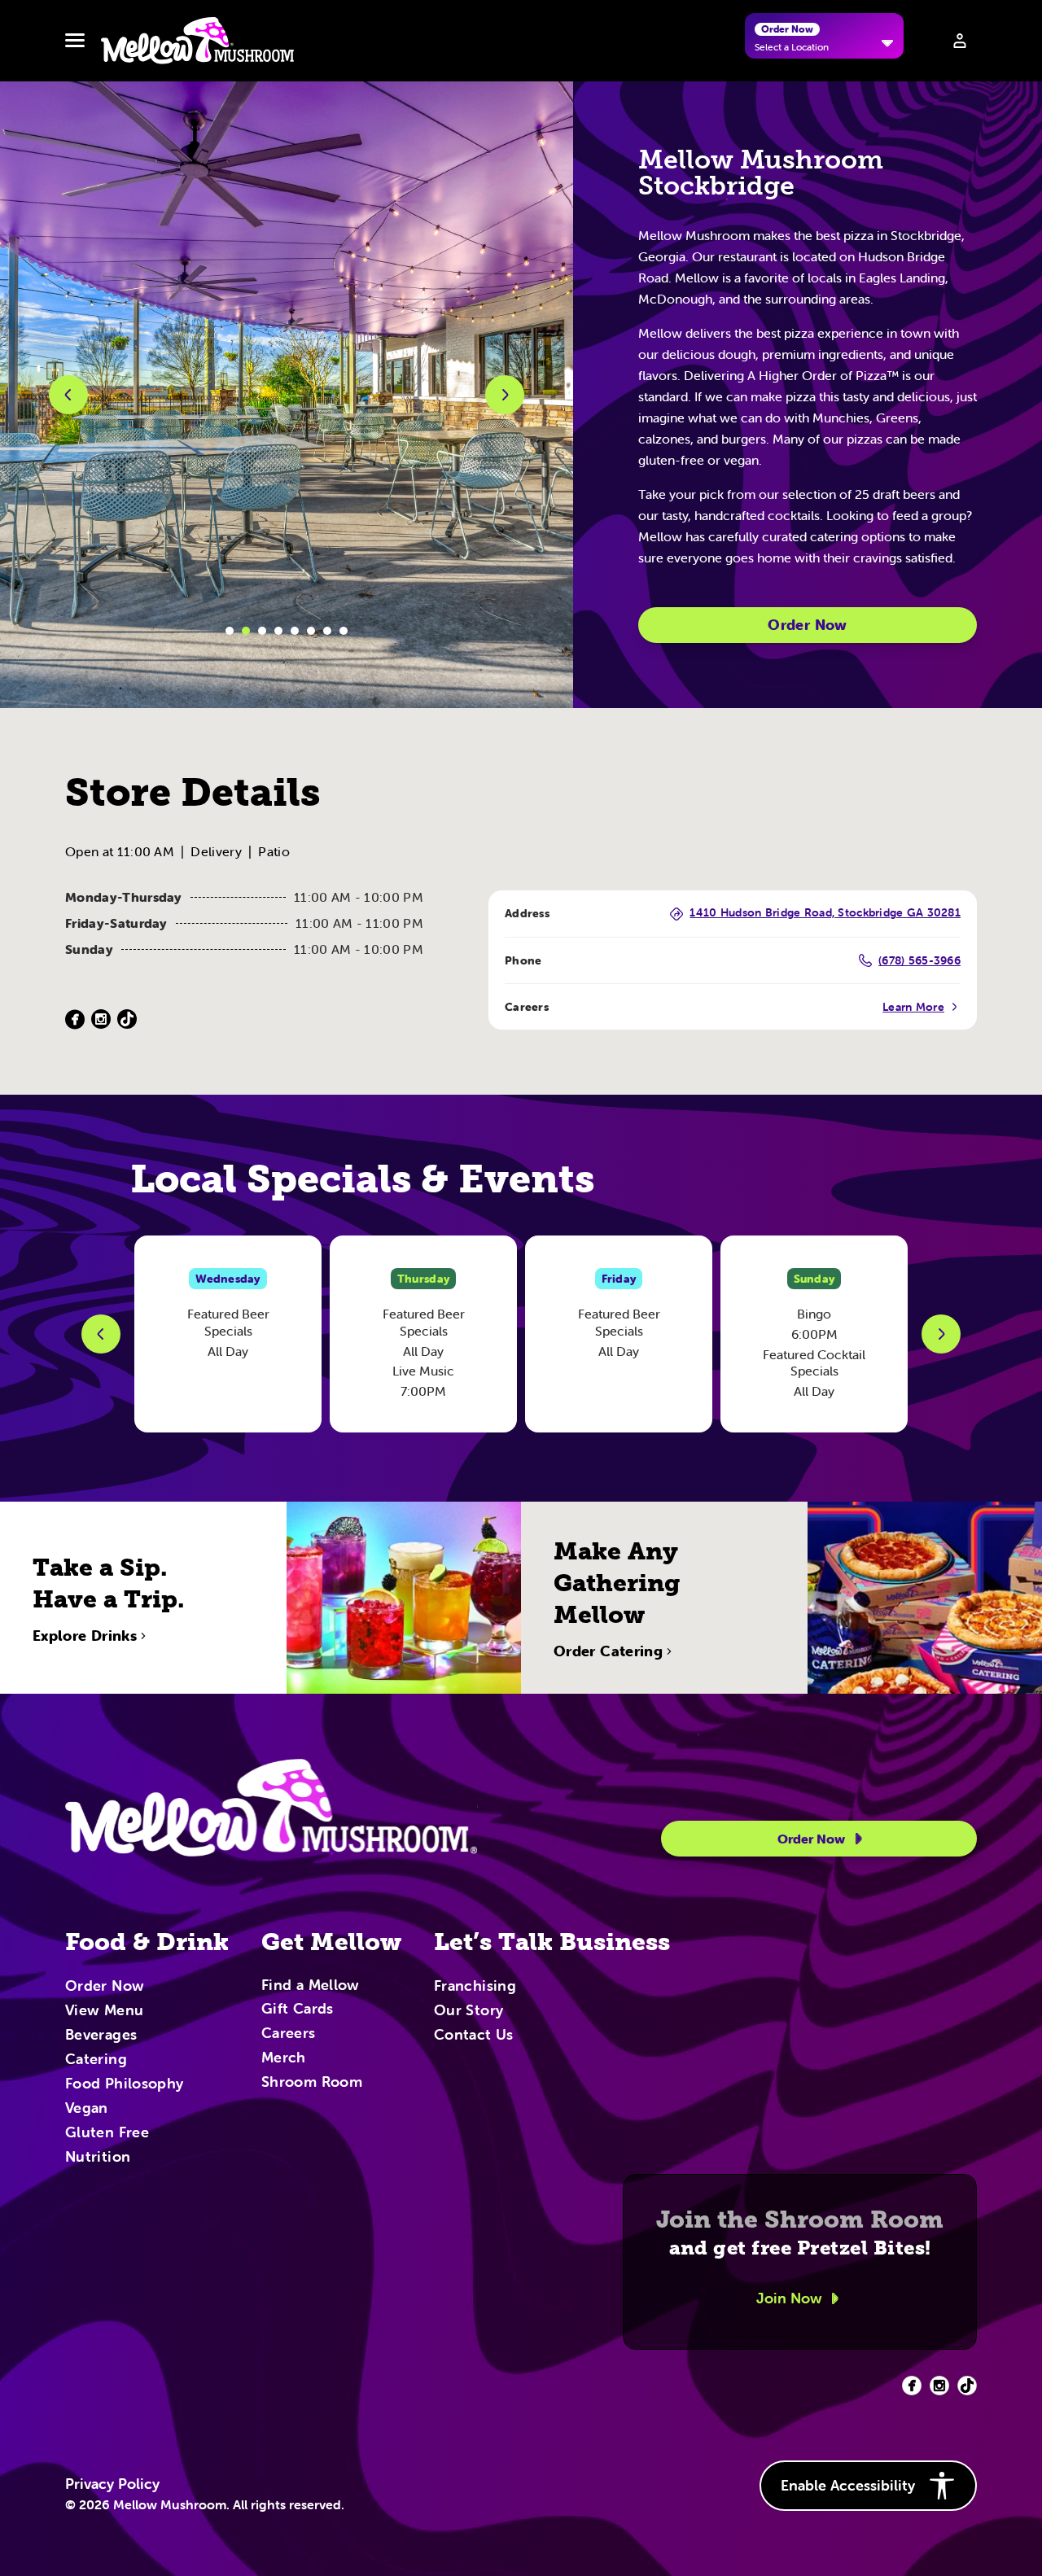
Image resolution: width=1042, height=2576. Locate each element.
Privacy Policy (112, 2484)
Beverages (101, 2036)
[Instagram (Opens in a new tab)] (101, 1019)
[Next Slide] (941, 1334)
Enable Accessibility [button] (848, 2485)
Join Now (789, 2298)
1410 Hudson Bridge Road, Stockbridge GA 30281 (825, 913)
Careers (289, 2034)
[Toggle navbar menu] (75, 41)
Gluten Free (107, 2133)
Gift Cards (298, 2010)
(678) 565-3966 (919, 960)
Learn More (913, 1007)
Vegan (87, 2109)
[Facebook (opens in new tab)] (912, 2386)
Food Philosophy (124, 2084)
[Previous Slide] (101, 1334)
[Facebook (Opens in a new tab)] (75, 1019)
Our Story (468, 2011)
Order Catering (608, 1651)
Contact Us (474, 2036)
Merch (284, 2058)
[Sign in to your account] (960, 41)
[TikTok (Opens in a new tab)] (127, 1019)
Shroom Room (312, 2083)
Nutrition (98, 2158)
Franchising (475, 1987)
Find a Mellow (311, 1986)
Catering (96, 2060)
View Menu (104, 2011)
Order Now (807, 625)
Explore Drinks (85, 1636)
